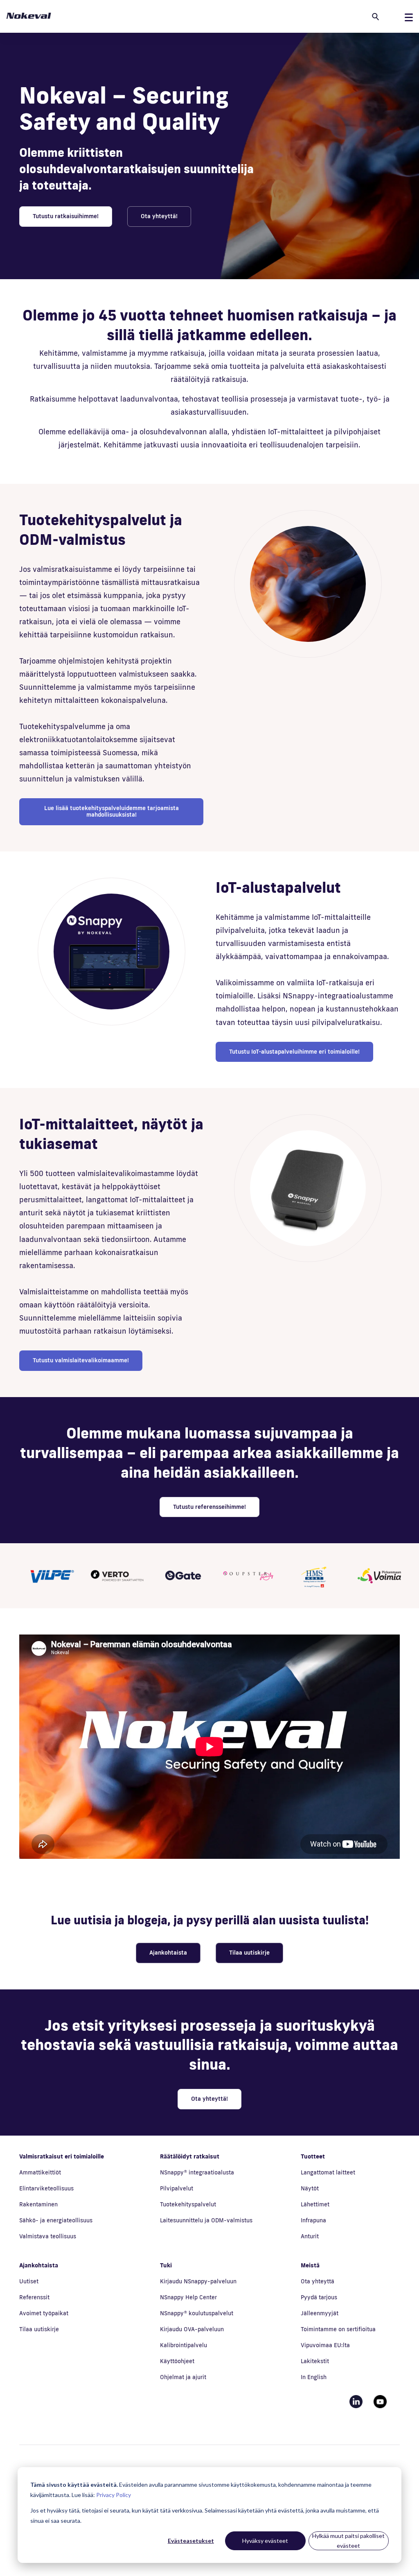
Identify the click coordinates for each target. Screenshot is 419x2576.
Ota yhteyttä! (159, 216)
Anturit (310, 2236)
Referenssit (34, 2297)
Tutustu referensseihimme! (209, 1507)
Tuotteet (313, 2156)
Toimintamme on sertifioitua (338, 2329)
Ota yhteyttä (318, 2281)
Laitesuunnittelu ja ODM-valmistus (206, 2220)
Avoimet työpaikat (44, 2313)
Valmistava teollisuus (48, 2236)
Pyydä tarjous (319, 2297)
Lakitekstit (315, 2361)
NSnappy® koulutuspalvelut (197, 2313)
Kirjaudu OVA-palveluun (192, 2329)
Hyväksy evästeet (265, 2541)
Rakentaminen (38, 2204)
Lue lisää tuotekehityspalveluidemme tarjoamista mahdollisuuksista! (112, 811)
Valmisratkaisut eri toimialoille (62, 2156)
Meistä (310, 2265)
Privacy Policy (114, 2495)
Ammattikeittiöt (40, 2172)
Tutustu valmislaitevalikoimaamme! (81, 1360)
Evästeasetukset (191, 2541)
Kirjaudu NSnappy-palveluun (198, 2281)
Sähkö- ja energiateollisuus (56, 2220)
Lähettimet (315, 2204)
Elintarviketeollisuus (46, 2188)
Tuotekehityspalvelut (188, 2204)
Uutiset (29, 2281)
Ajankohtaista (168, 1953)
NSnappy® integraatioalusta (197, 2172)
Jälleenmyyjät (320, 2313)
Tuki (166, 2265)
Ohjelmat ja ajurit (183, 2377)
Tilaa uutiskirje (249, 1953)
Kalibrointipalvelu (184, 2345)
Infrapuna (313, 2220)
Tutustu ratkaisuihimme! (66, 216)
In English (314, 2377)
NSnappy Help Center (188, 2297)
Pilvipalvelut (177, 2188)
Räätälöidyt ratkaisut (190, 2156)
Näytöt (310, 2188)
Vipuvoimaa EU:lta (325, 2345)
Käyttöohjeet (177, 2361)
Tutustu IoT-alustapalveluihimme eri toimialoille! (294, 1052)
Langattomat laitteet (328, 2172)
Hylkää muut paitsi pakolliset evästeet (348, 2541)
